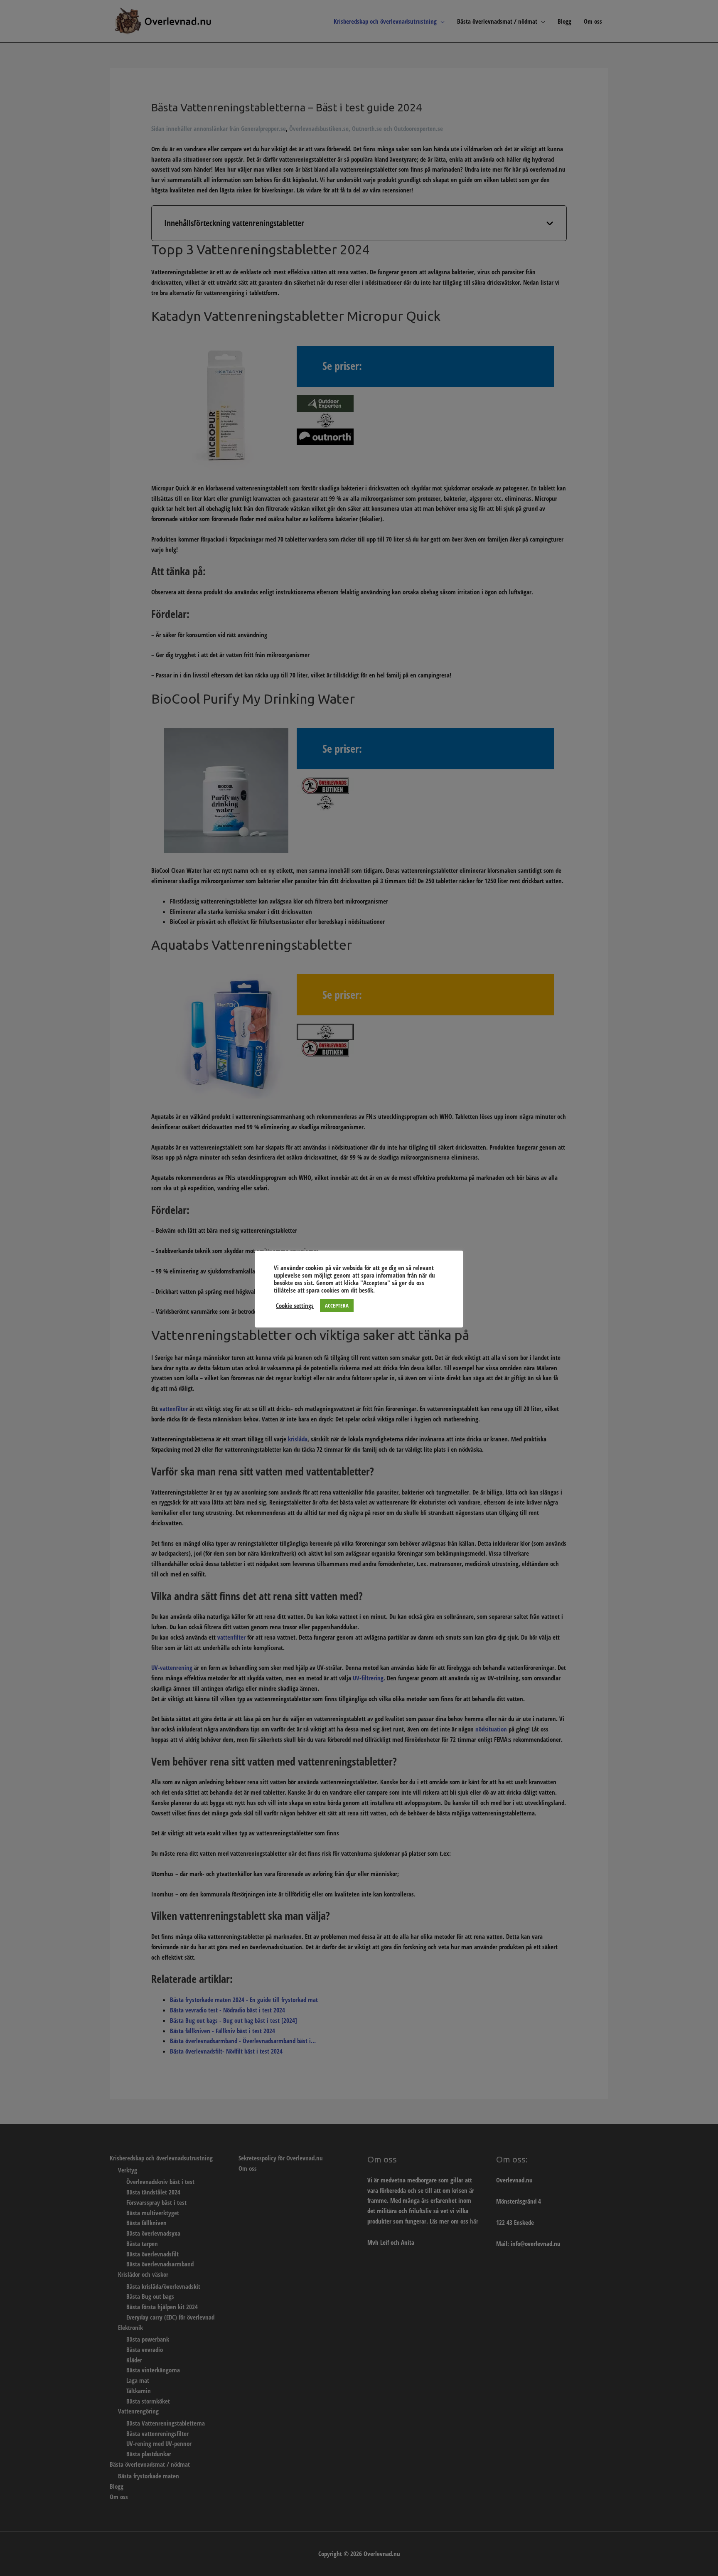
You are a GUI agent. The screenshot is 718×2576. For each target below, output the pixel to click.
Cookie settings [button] (295, 1305)
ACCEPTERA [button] (337, 1305)
